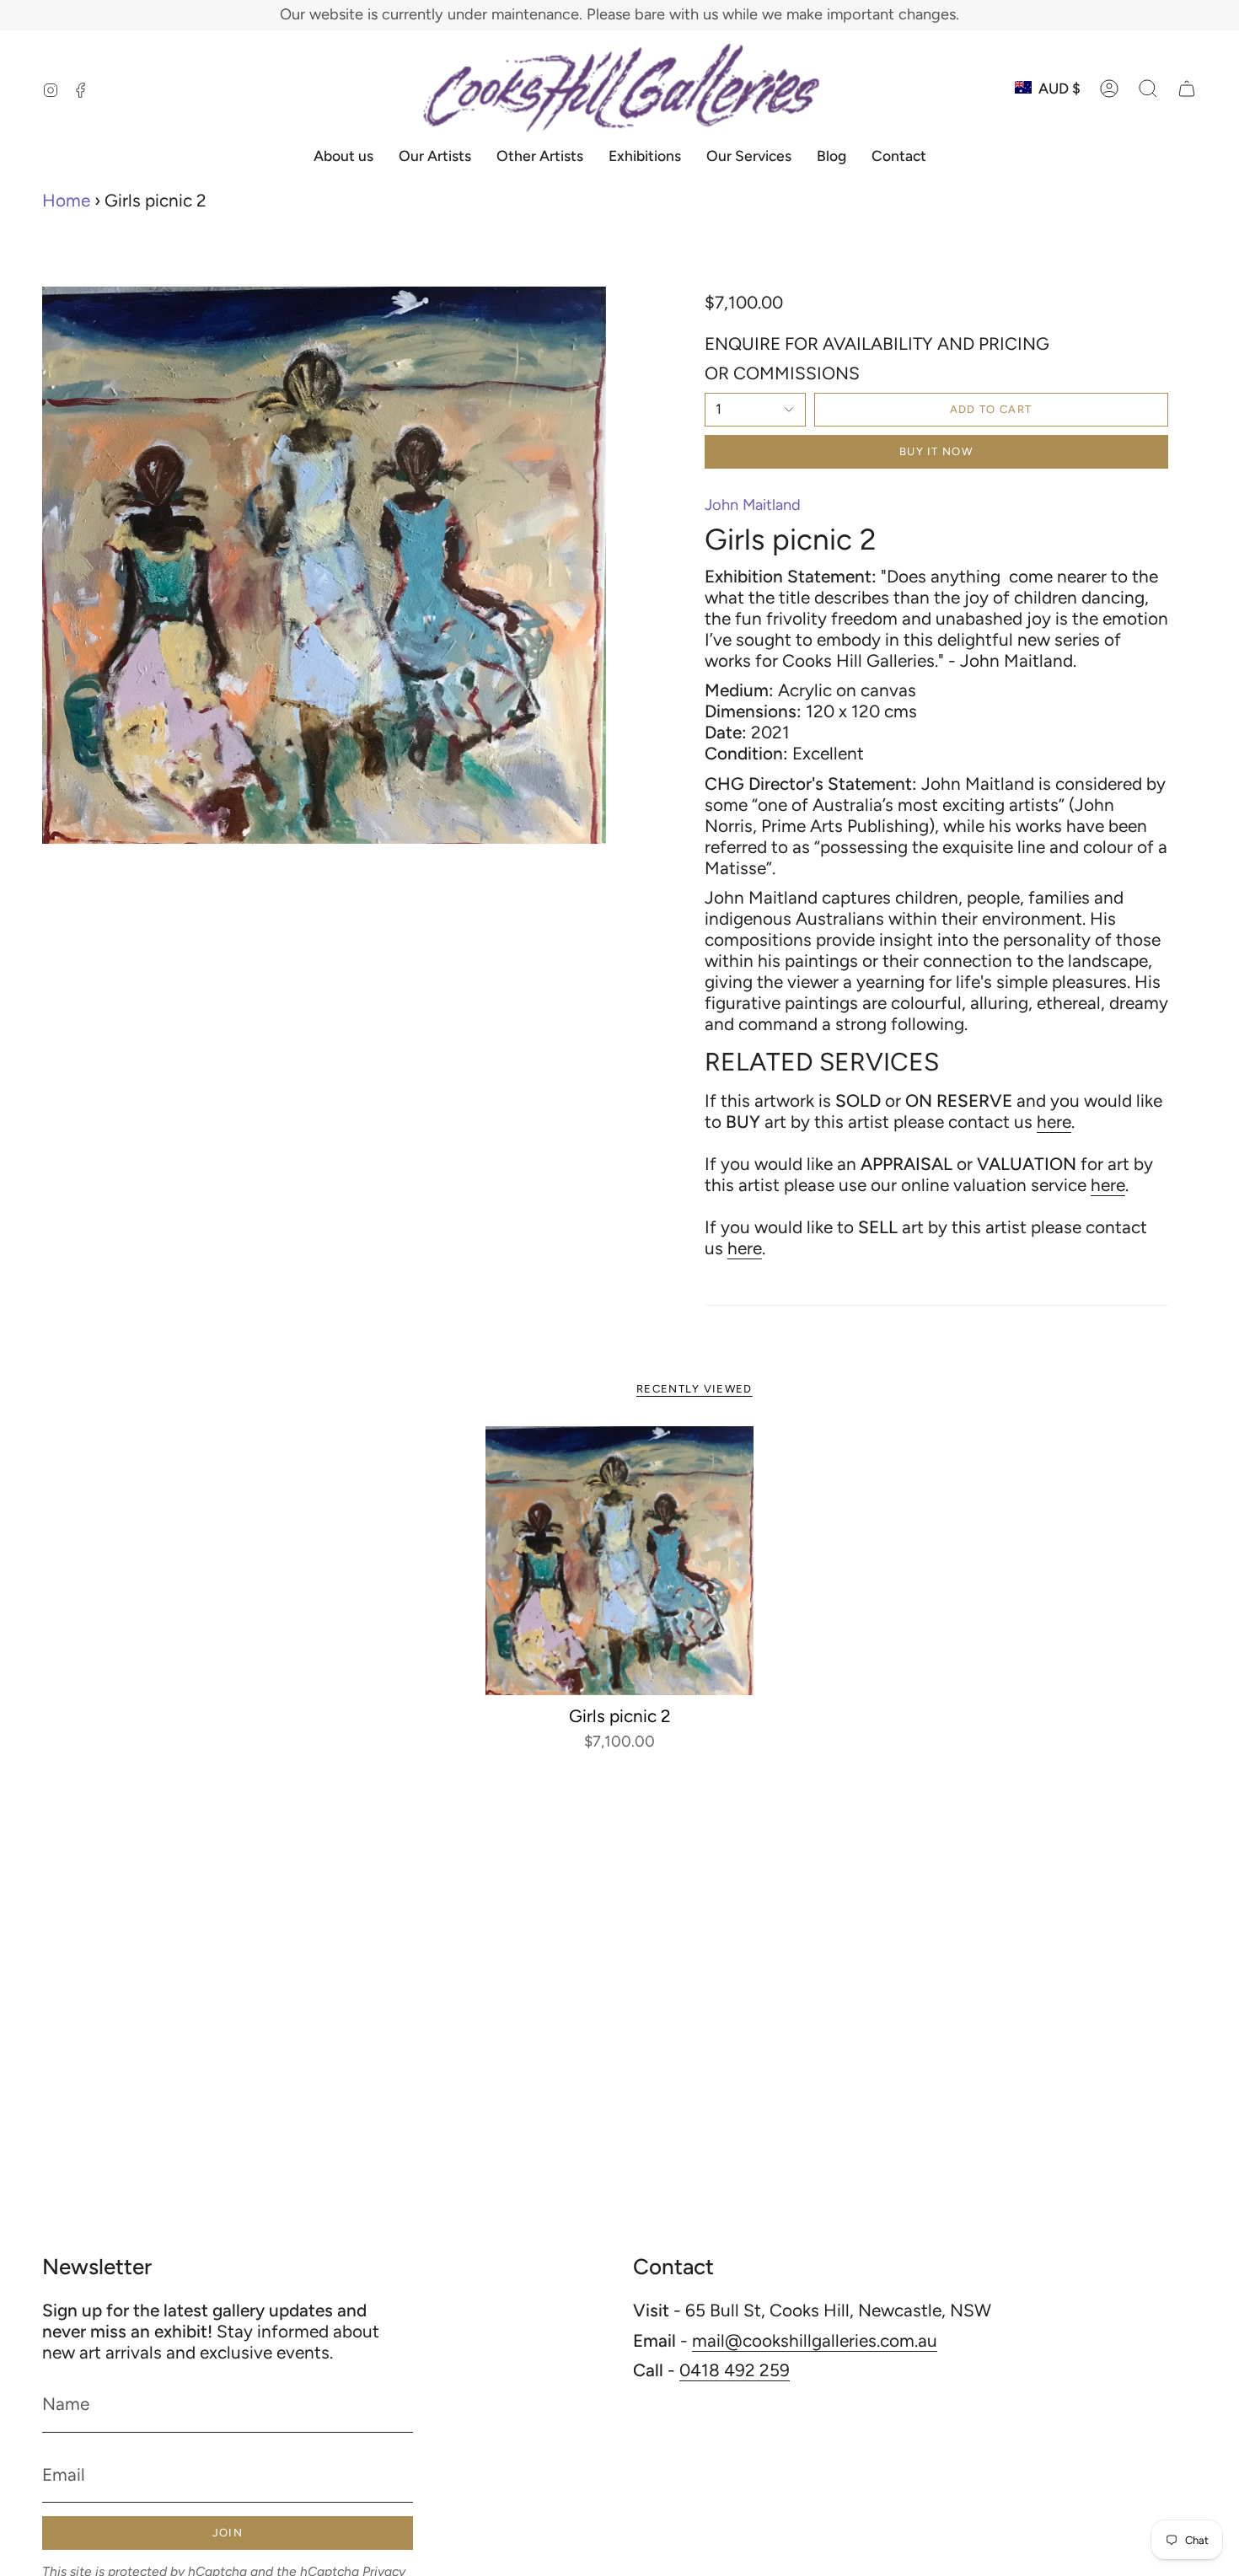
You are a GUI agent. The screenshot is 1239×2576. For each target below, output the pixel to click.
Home (66, 200)
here (1054, 1122)
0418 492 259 (735, 2370)
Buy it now (936, 451)
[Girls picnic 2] (620, 1561)
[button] (1148, 89)
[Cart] (1187, 89)
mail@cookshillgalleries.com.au (815, 2340)
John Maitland (753, 505)
